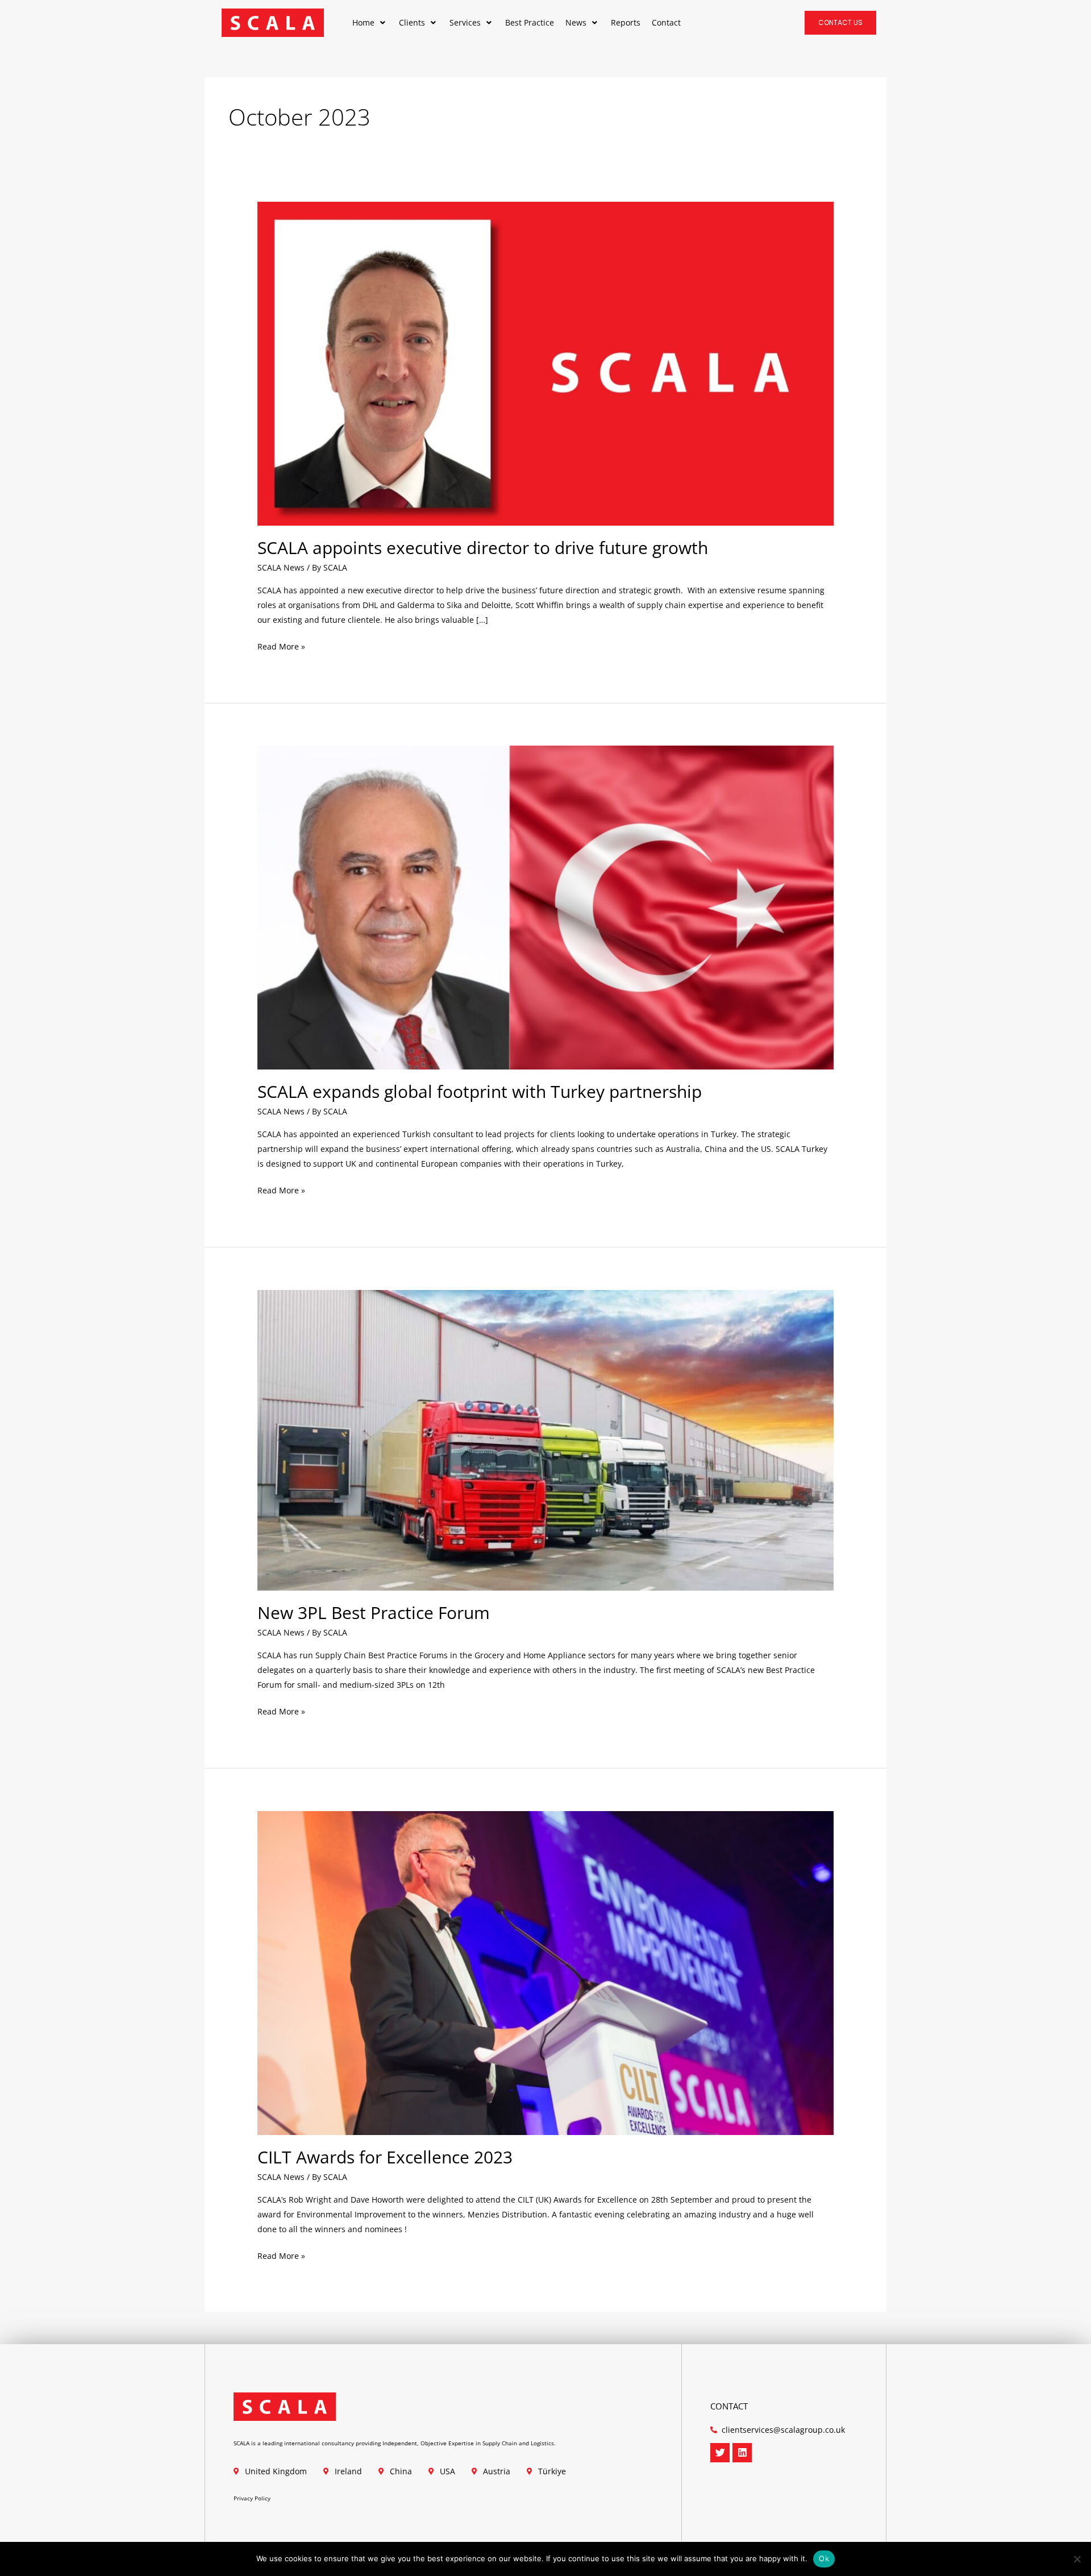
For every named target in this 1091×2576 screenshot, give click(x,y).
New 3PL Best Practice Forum (374, 1612)
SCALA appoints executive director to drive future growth (483, 548)
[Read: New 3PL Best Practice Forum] (545, 1439)
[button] (370, 23)
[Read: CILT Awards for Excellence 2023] (545, 1972)
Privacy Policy (252, 2498)
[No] (1077, 2559)
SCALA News (281, 567)
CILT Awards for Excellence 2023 (385, 2157)
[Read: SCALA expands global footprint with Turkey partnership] (545, 907)
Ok (824, 2558)
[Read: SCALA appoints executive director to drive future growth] (545, 362)
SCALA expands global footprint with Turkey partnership (480, 1091)
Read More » (281, 646)
